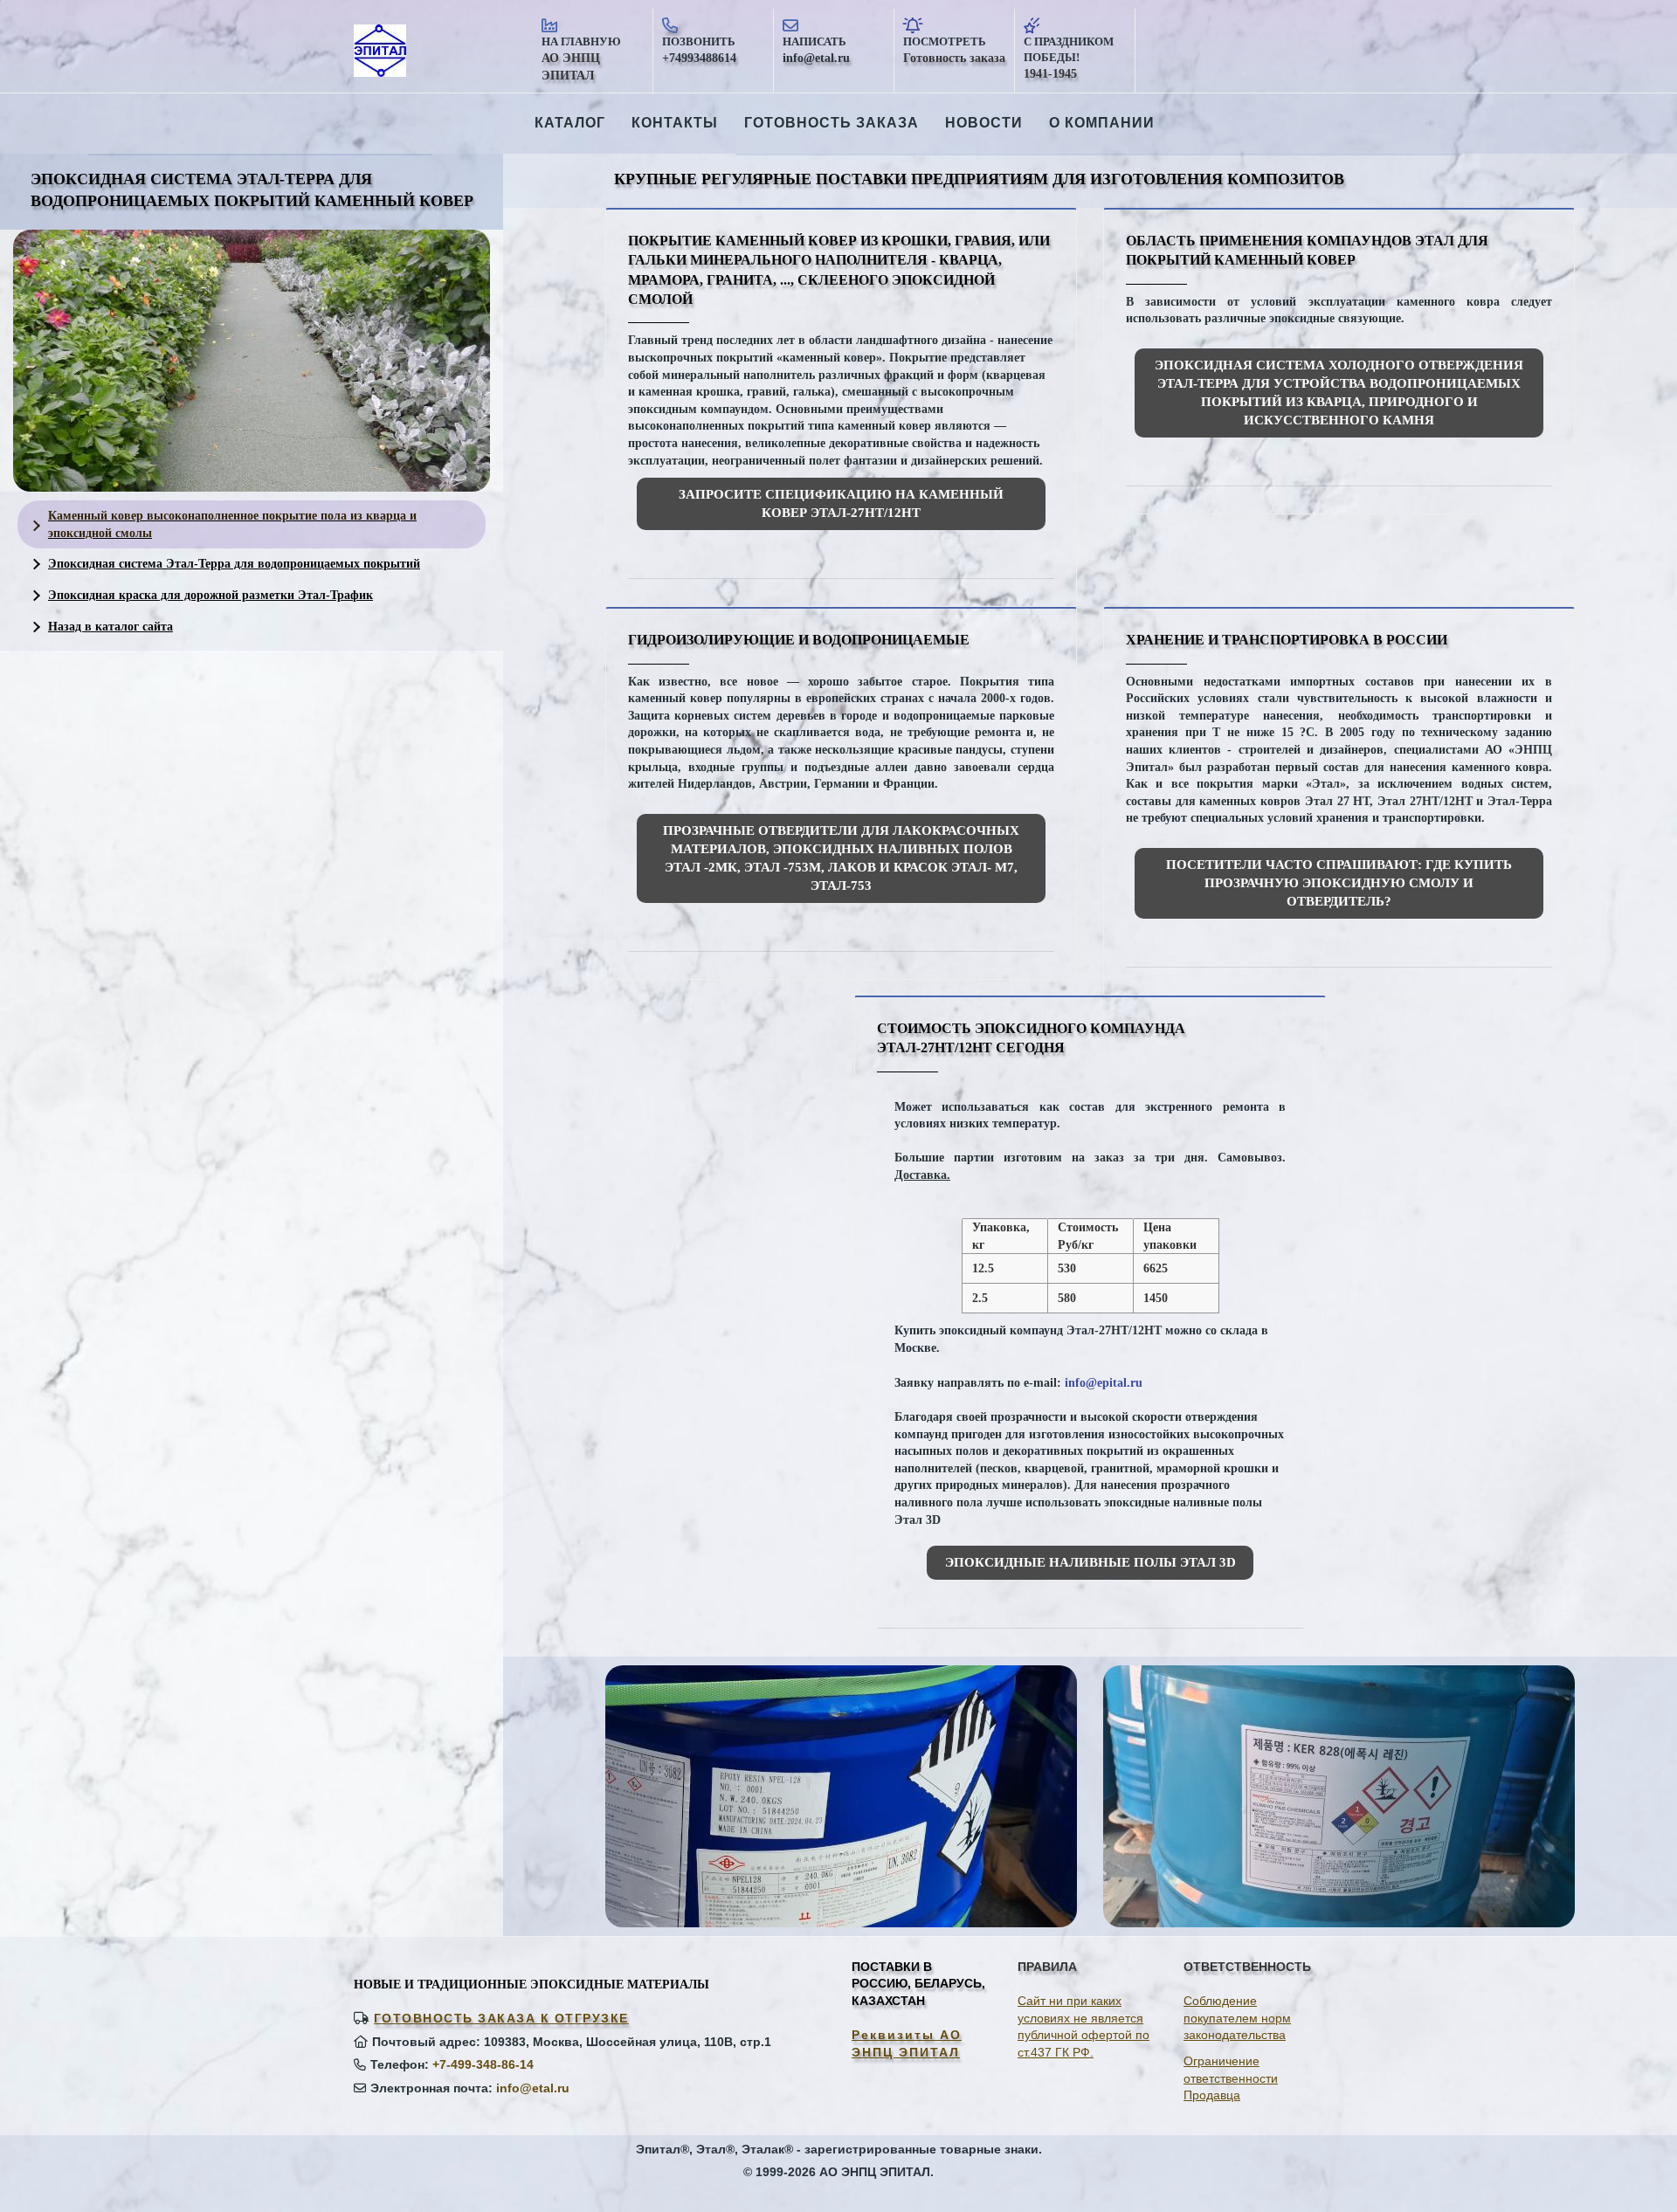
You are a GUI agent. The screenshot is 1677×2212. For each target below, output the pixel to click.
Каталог (570, 123)
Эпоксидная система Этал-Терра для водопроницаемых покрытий (234, 564)
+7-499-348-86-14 (483, 2064)
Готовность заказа (832, 123)
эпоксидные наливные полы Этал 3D (1090, 1562)
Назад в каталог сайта (110, 627)
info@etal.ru (533, 2088)
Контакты (675, 123)
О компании (1102, 123)
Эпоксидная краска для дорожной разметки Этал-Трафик (210, 595)
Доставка (921, 1175)
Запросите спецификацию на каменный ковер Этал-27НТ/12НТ (841, 503)
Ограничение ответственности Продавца (1231, 2078)
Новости (984, 123)
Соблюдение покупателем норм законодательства (1237, 2018)
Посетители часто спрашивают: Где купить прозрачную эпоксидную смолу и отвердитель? (1339, 883)
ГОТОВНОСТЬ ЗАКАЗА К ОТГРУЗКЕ (501, 2018)
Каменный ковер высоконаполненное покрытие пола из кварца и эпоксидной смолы (232, 524)
